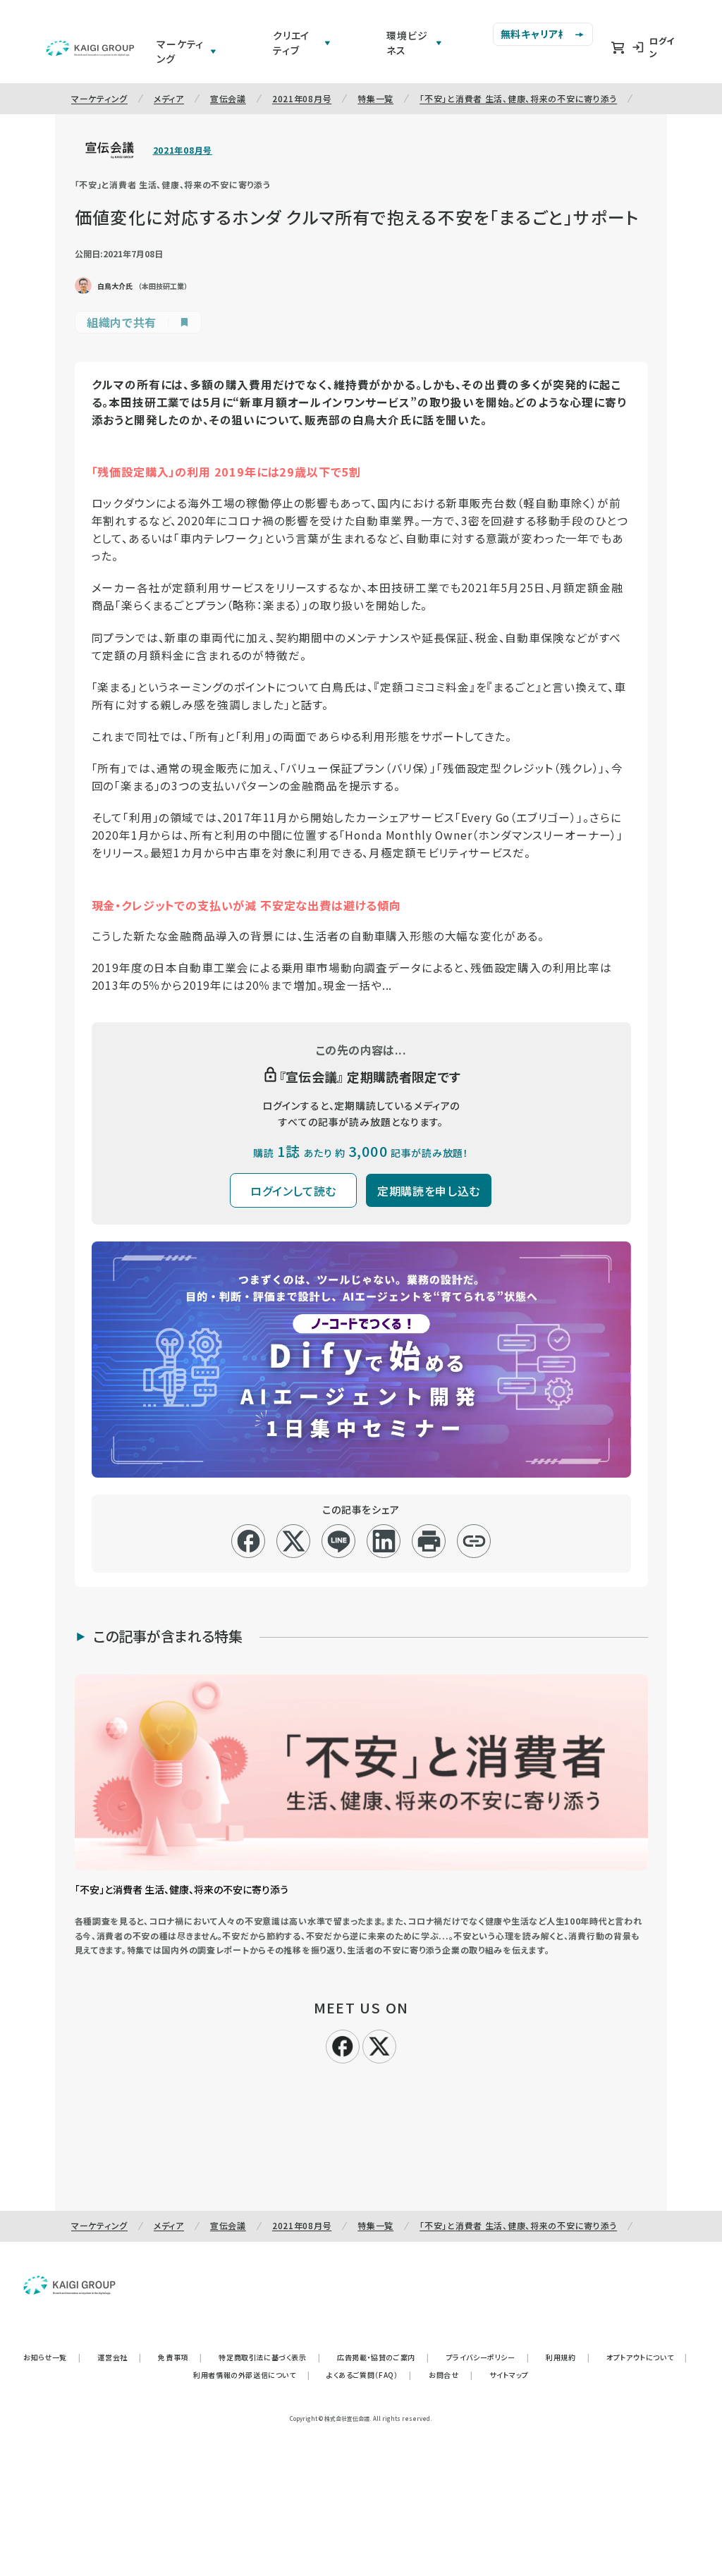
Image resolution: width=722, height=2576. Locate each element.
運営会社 (119, 2357)
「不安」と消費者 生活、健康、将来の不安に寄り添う (518, 98)
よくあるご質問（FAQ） (369, 2375)
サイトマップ (509, 2375)
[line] (339, 1541)
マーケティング (99, 98)
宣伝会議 (228, 98)
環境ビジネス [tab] (407, 43)
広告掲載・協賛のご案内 (383, 2357)
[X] (379, 2044)
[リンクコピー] (474, 1541)
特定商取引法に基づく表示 (269, 2357)
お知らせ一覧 (52, 2357)
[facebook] (249, 1541)
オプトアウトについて (647, 2357)
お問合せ (451, 2375)
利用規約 (568, 2357)
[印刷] (429, 1541)
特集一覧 (375, 98)
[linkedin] (384, 1541)
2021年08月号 (302, 98)
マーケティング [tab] (180, 51)
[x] (294, 1541)
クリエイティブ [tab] (291, 43)
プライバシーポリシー (488, 2357)
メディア (169, 98)
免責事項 (180, 2357)
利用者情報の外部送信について (251, 2375)
